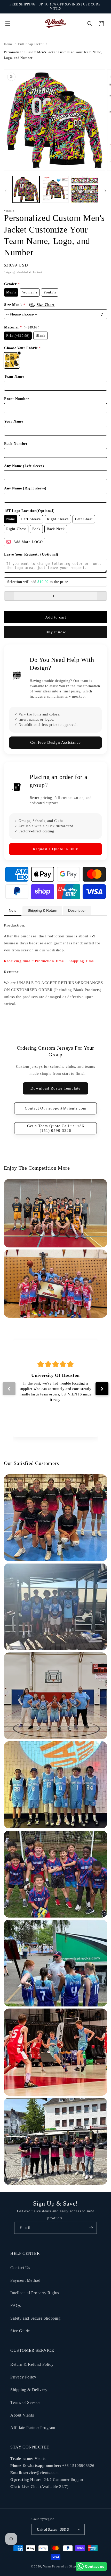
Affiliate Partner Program (33, 2428)
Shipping (9, 272)
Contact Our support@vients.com (56, 1108)
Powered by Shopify (66, 2566)
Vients (47, 2566)
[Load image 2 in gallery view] (55, 189)
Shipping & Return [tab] (42, 910)
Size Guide (20, 2331)
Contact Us (20, 2268)
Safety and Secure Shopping (35, 2318)
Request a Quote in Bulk (55, 849)
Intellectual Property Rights (35, 2293)
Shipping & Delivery (29, 2390)
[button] (8, 24)
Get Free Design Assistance (55, 742)
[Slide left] (6, 191)
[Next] (102, 1389)
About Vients (22, 2415)
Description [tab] (77, 910)
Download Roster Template (55, 1088)
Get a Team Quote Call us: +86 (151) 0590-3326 (56, 1128)
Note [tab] (13, 910)
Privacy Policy (23, 2377)
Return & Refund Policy (32, 2364)
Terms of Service (25, 2402)
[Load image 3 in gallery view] (85, 189)
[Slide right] (105, 191)
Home (8, 44)
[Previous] (9, 1389)
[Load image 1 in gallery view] (26, 189)
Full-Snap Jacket (31, 44)
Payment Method (25, 2280)
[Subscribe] (91, 2228)
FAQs (15, 2305)
